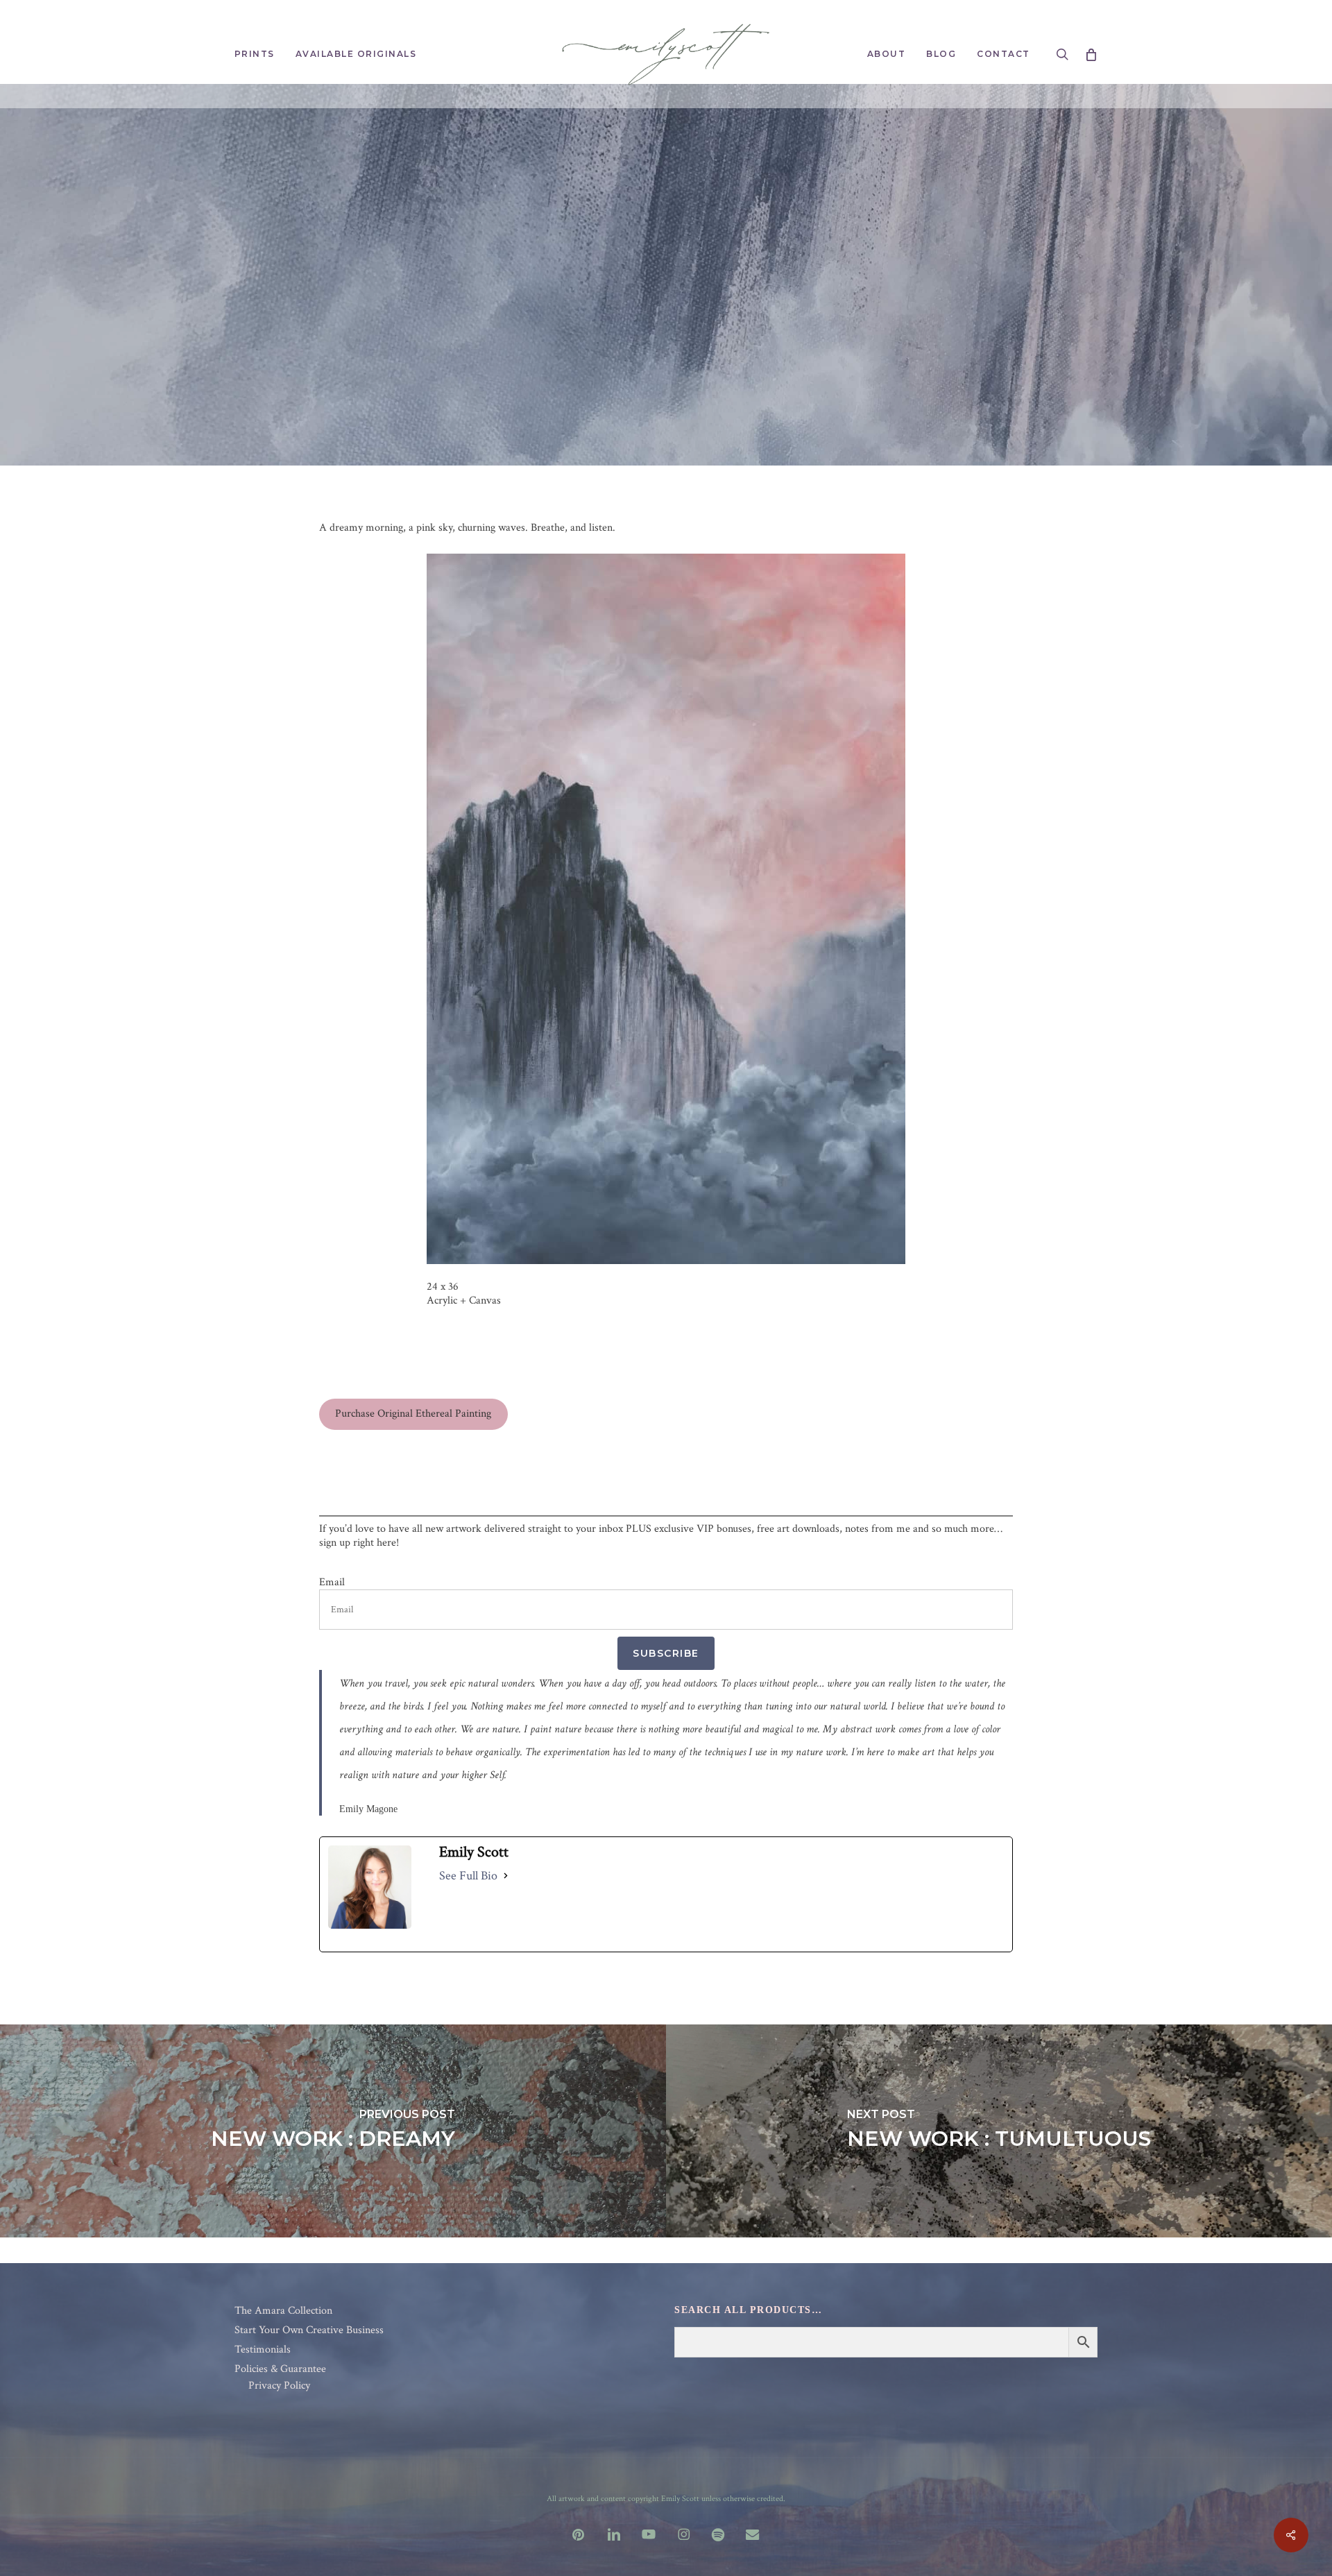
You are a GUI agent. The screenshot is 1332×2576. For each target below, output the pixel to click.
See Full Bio (468, 1876)
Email (332, 1583)
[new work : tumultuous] (999, 2131)
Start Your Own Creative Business (309, 2330)
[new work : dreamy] (333, 2131)
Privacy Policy (279, 2386)
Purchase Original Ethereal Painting (413, 1414)
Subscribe (666, 1653)
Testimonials (263, 2350)
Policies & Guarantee (280, 2369)
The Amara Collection (283, 2311)
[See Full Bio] (506, 1876)
